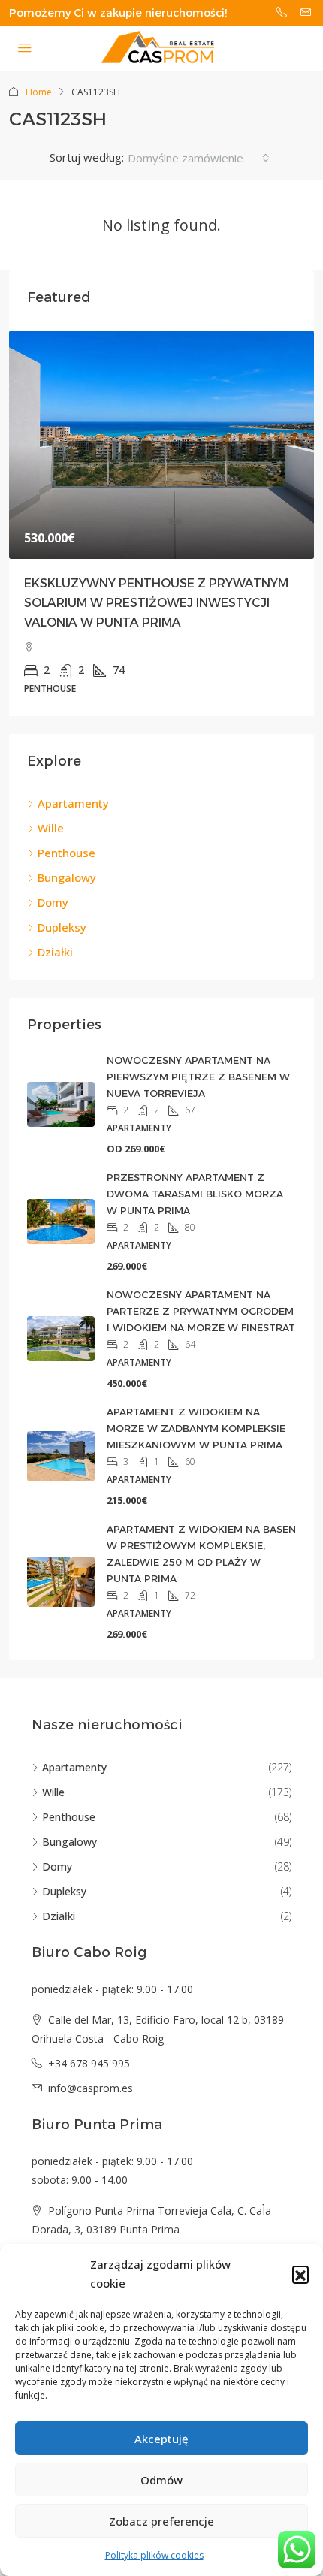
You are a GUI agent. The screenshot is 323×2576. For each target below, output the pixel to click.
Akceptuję (161, 2439)
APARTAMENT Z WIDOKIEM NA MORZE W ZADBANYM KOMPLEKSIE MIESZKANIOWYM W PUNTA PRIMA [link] (196, 1428)
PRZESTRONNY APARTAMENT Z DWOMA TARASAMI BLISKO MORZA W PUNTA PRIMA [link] (195, 1194)
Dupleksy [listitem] (62, 927)
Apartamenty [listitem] (73, 803)
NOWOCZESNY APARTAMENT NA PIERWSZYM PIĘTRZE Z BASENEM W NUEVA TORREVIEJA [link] (198, 1077)
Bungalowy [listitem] (67, 877)
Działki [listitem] (55, 952)
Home (39, 92)
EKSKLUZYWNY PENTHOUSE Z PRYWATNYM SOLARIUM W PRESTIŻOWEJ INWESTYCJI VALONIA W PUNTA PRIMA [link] (156, 603)
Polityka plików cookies (154, 2555)
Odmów (161, 2480)
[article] (161, 524)
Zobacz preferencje (161, 2521)
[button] (300, 2274)
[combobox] (199, 158)
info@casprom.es (91, 2088)
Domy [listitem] (53, 902)
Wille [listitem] (51, 828)
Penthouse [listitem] (66, 853)
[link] (161, 445)
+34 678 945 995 (89, 2063)
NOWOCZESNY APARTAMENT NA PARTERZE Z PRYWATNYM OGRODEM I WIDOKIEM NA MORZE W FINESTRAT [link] (201, 1311)
